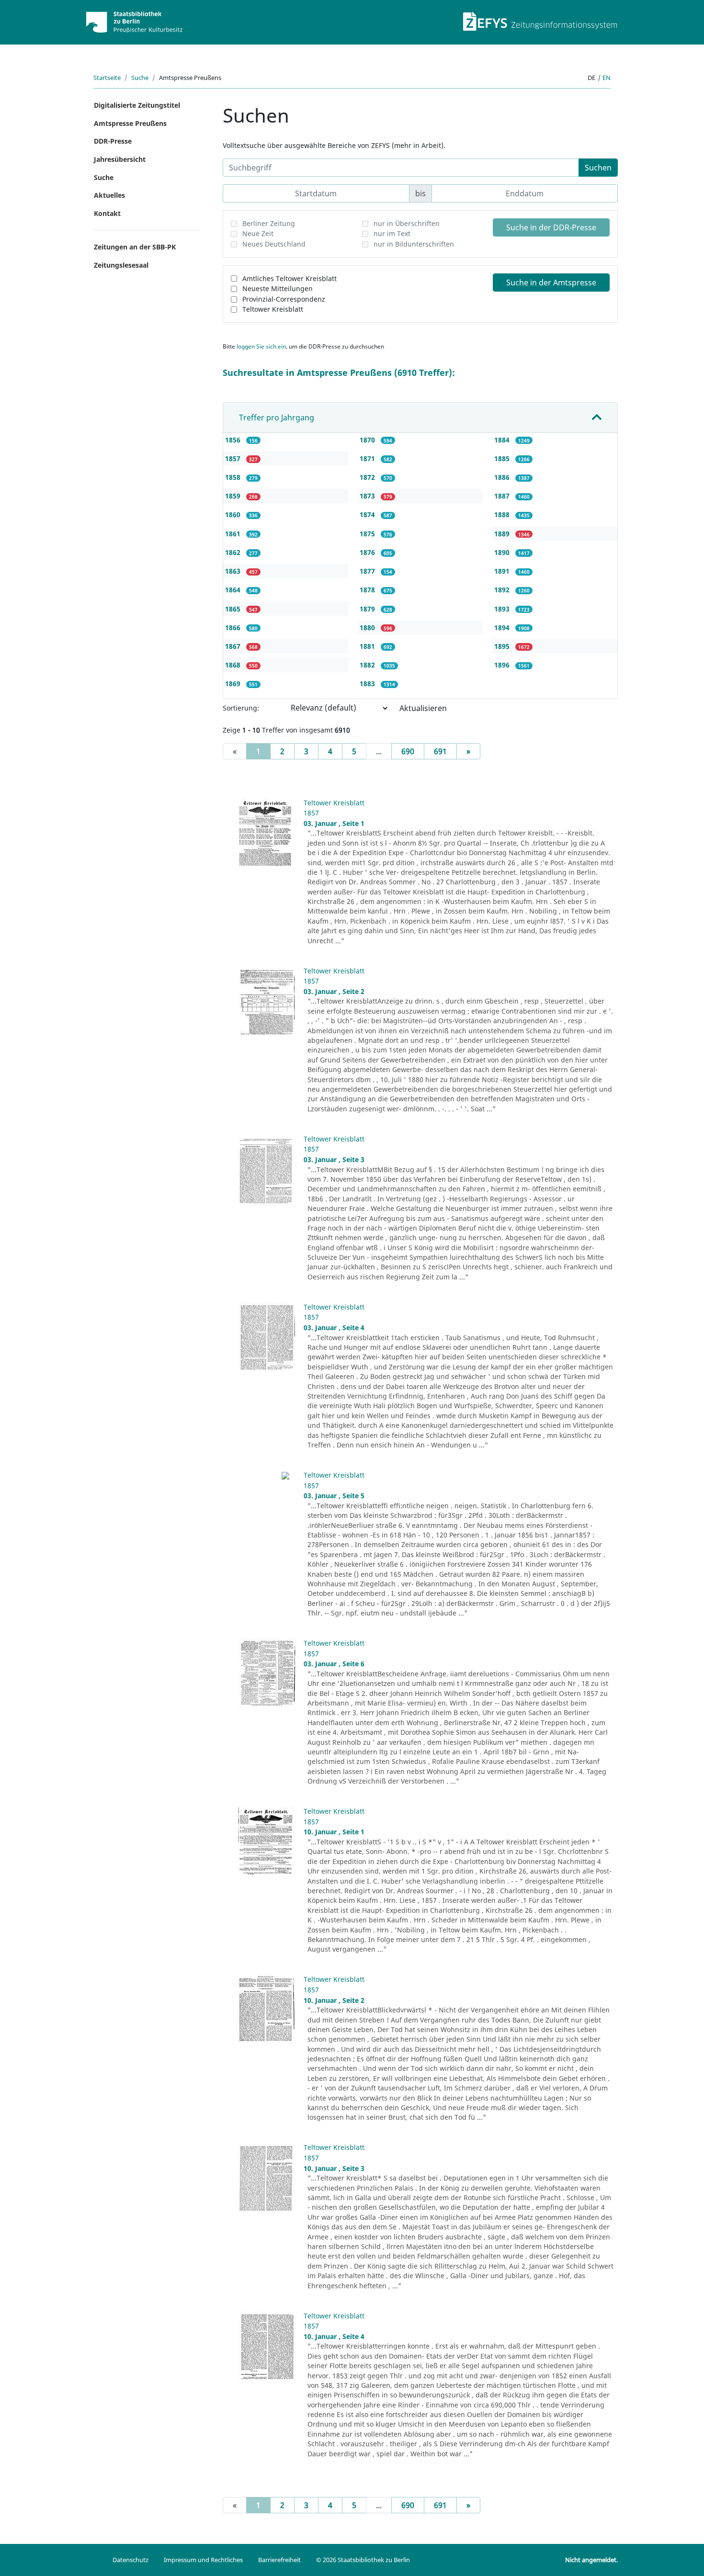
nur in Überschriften (407, 223)
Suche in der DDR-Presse (551, 227)
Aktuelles (109, 195)
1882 (368, 665)
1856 (234, 440)
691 (440, 751)
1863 (234, 571)
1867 (234, 646)
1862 (234, 552)
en (607, 78)
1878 (368, 590)
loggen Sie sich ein (261, 346)
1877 (368, 571)
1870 (368, 440)
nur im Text (392, 233)
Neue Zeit (258, 233)
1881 (368, 646)
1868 (234, 665)
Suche (140, 78)
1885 (503, 458)
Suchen (598, 168)
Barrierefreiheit (279, 2560)
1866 (234, 627)
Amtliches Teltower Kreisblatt (290, 278)
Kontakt (107, 213)
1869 (234, 684)
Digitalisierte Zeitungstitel (137, 105)
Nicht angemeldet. (591, 2560)
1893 (503, 609)
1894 (503, 627)
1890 (503, 552)
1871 (368, 458)
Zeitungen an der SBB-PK (135, 247)
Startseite (107, 78)
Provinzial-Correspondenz (284, 299)
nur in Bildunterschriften (414, 244)
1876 (368, 552)
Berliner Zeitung (269, 223)
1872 (368, 477)
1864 (234, 590)
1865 (234, 609)
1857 (234, 458)
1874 (368, 514)
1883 (368, 684)
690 (408, 751)
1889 (503, 534)
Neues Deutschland (274, 244)
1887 (503, 496)
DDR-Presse (113, 141)
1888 (503, 514)
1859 (234, 496)
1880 (368, 627)
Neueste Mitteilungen (278, 288)
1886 (503, 477)
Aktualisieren (423, 708)
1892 (503, 590)
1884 (503, 440)
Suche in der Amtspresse (551, 282)
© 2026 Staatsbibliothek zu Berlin (363, 2560)
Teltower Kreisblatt (273, 309)
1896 (503, 665)
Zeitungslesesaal (121, 265)
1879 (368, 609)
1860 (234, 514)
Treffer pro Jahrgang (277, 418)
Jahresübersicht (120, 159)
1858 (234, 477)
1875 (368, 534)
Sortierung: (241, 708)
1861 (234, 534)
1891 (503, 571)
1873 (368, 496)
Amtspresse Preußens (130, 123)
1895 (503, 646)
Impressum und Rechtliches (203, 2560)
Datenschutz (131, 2560)
